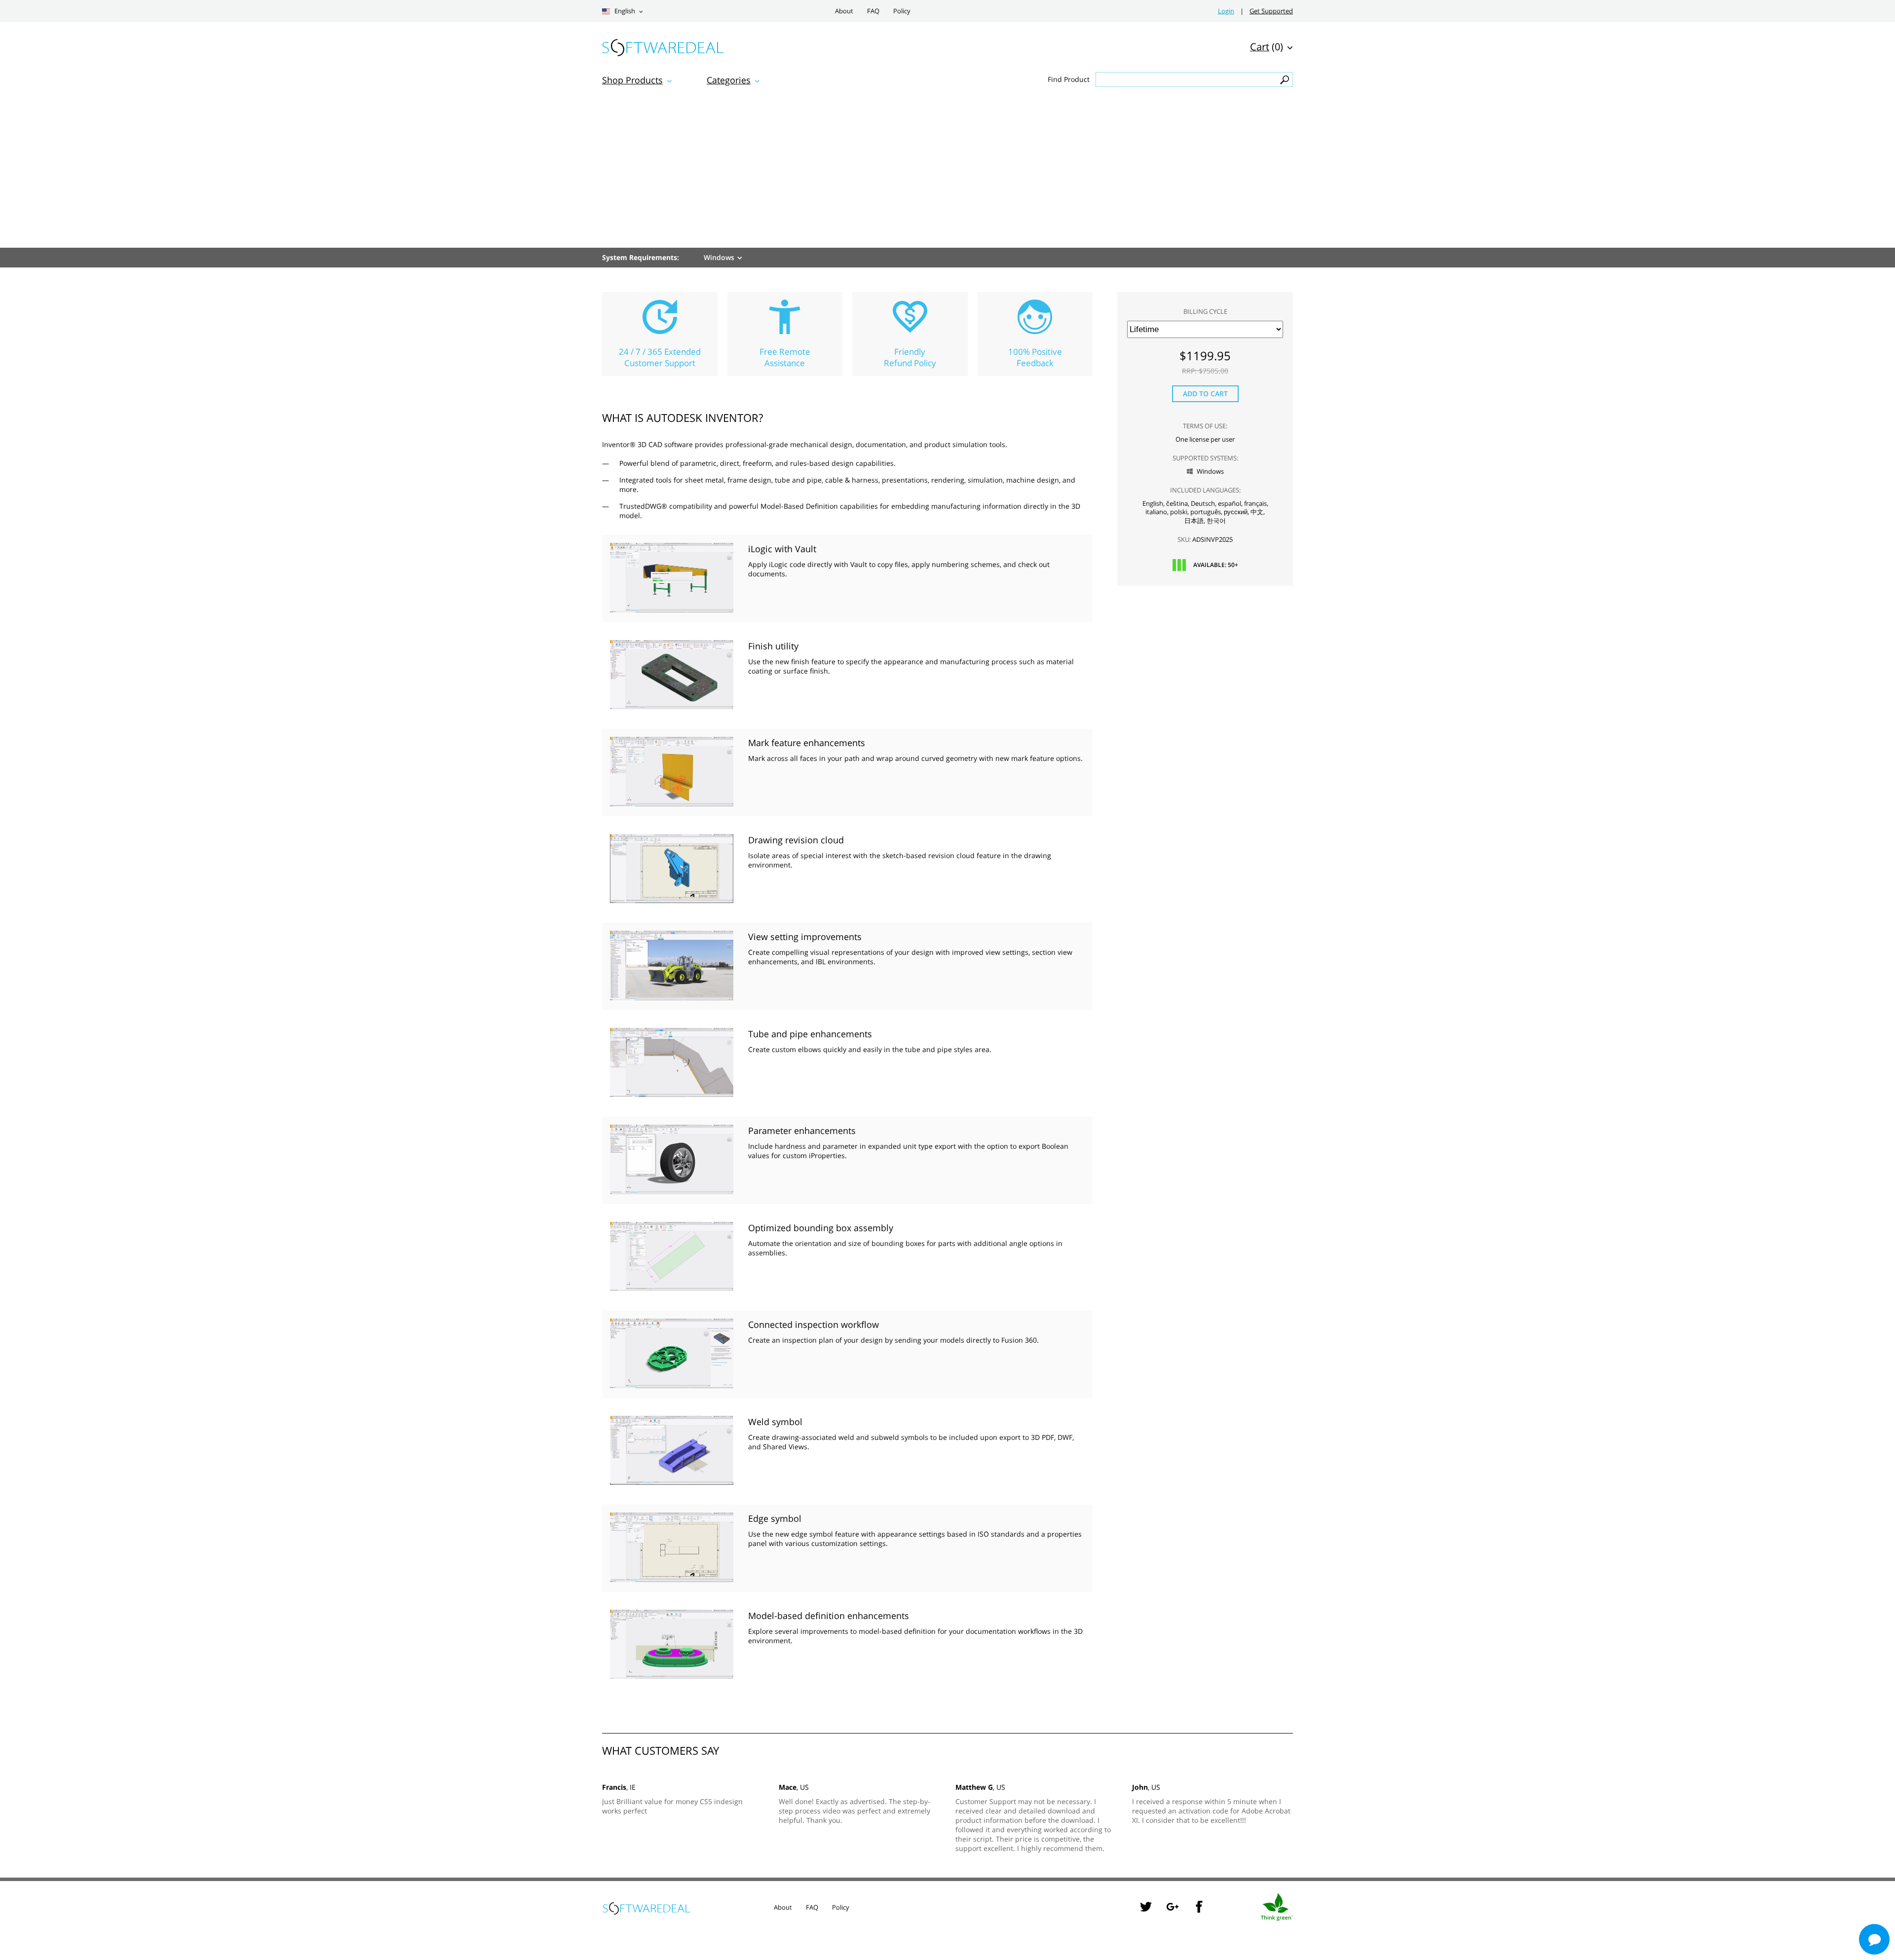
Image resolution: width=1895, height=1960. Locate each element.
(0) (1267, 47)
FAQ (873, 11)
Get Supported (1271, 11)
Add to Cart (1205, 394)
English (624, 11)
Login (1226, 11)
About (844, 11)
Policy (902, 11)
